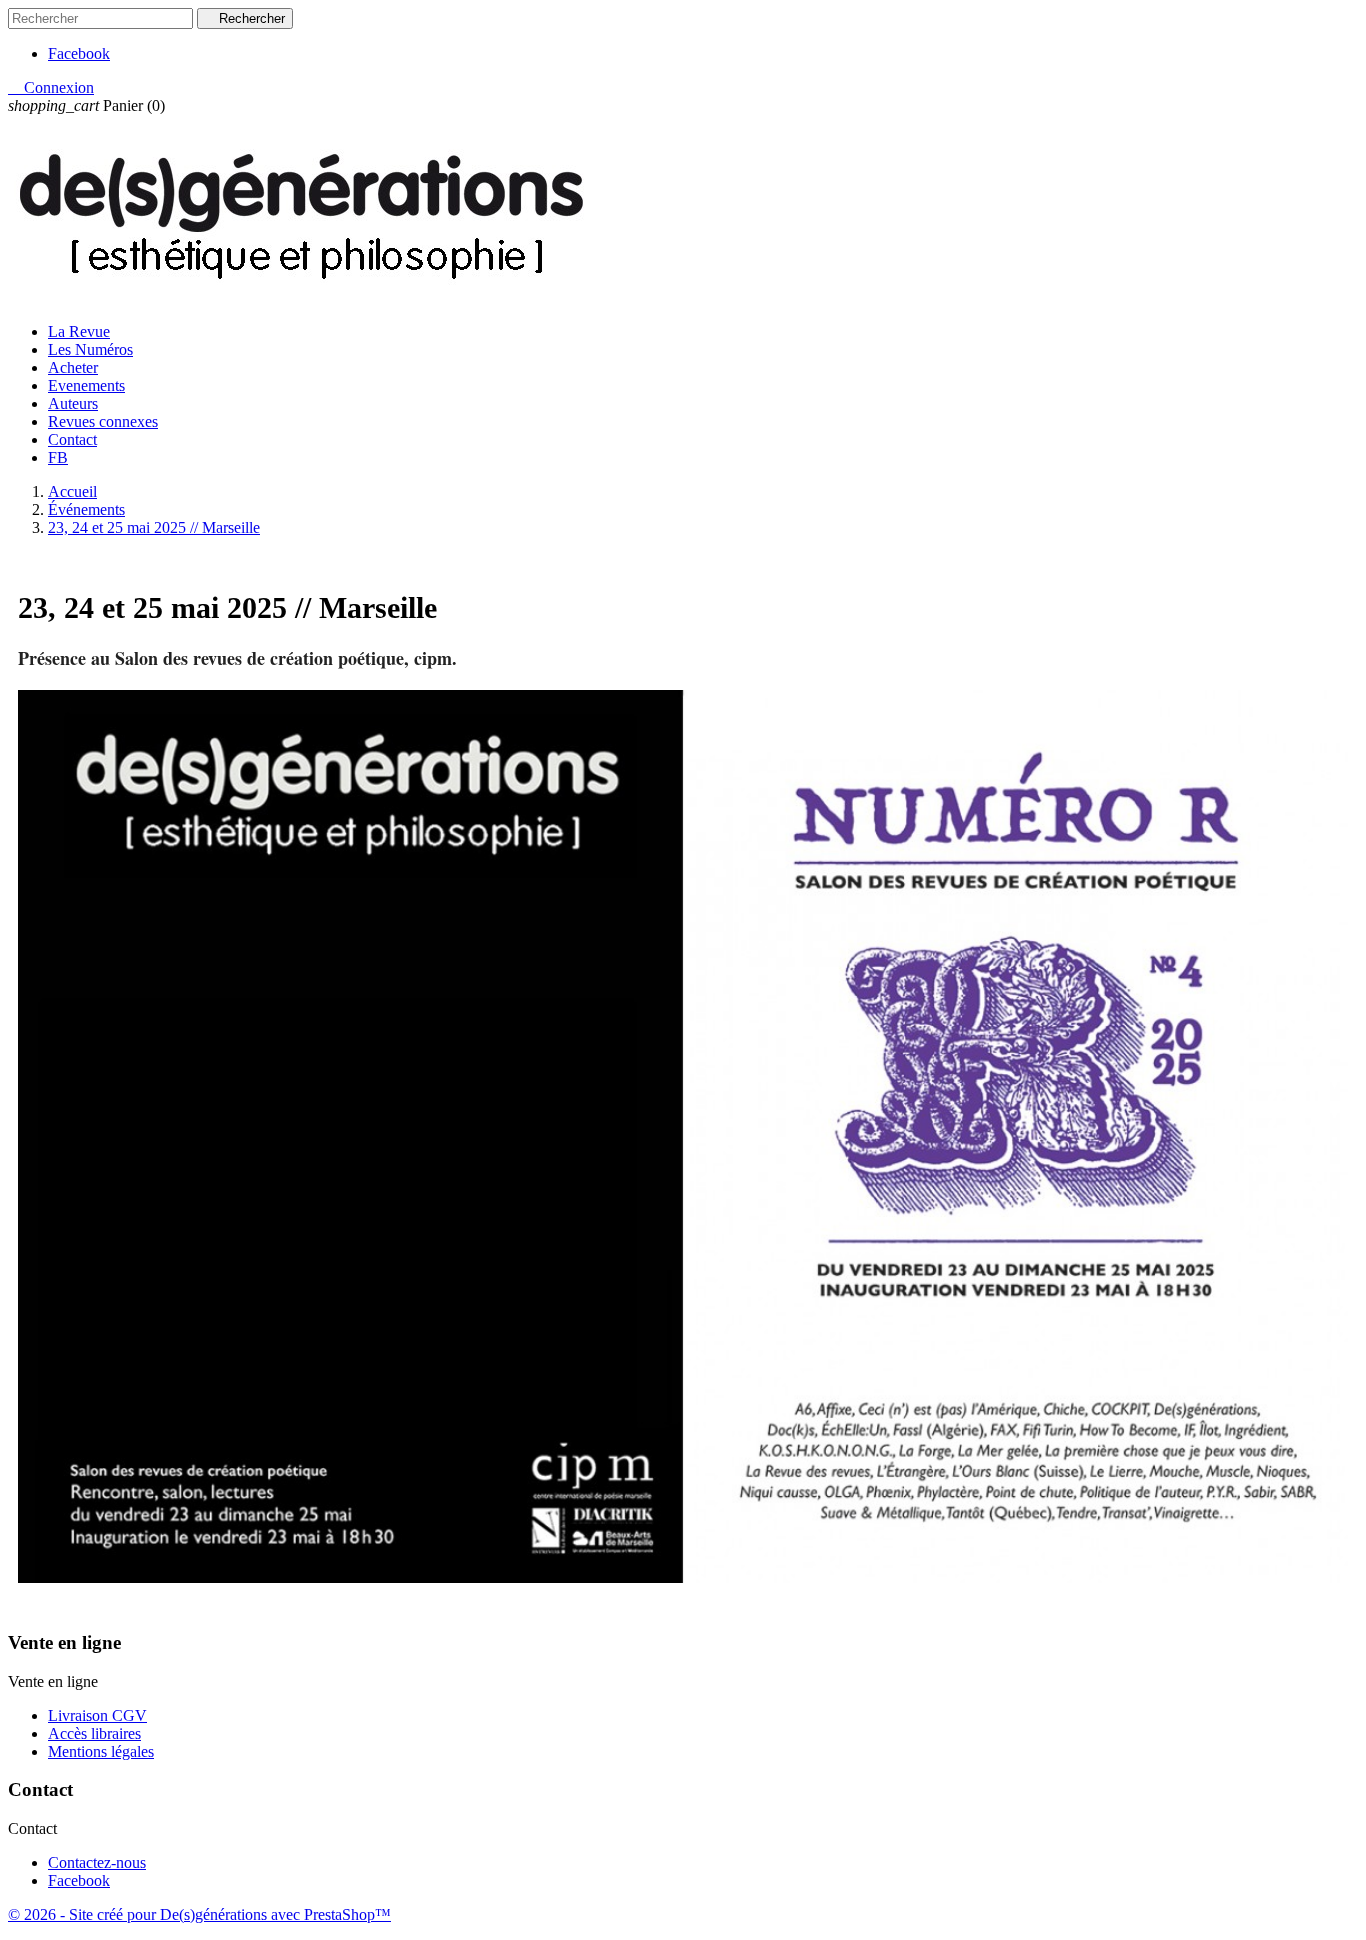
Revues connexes (103, 421)
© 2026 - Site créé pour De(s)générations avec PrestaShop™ (199, 1914)
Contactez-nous (97, 1862)
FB (58, 457)
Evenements (86, 385)
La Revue (79, 331)
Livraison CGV (97, 1715)
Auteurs (73, 403)
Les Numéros (90, 349)
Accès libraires (94, 1733)
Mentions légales (101, 1751)
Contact (72, 439)
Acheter (73, 367)
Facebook (79, 53)
